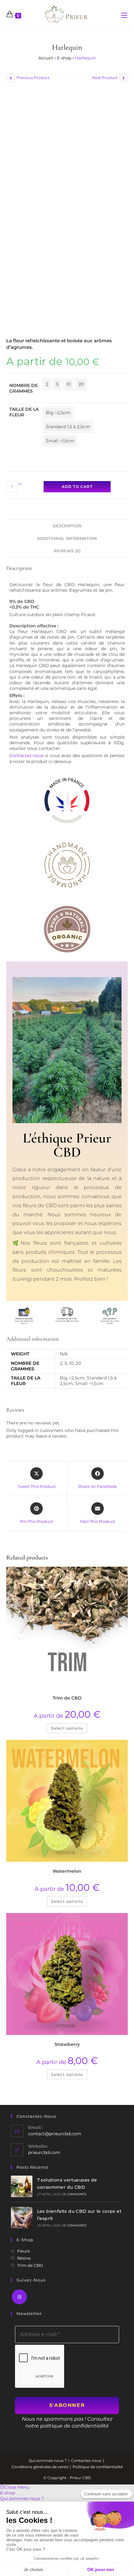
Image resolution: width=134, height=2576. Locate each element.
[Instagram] (19, 2297)
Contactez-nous (26, 756)
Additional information (67, 538)
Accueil (46, 58)
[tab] (67, 526)
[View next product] (123, 78)
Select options (67, 1728)
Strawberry (67, 2044)
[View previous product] (11, 78)
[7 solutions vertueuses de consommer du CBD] (22, 2186)
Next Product (105, 78)
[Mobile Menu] (124, 16)
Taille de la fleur (24, 412)
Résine (24, 2258)
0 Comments (75, 2194)
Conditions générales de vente (40, 2467)
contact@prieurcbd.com (55, 2134)
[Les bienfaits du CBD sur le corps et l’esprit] (22, 2218)
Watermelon (67, 1871)
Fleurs (23, 2251)
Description (67, 526)
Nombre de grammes (24, 388)
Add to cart (77, 487)
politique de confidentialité (74, 2426)
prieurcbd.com (44, 2152)
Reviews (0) (67, 551)
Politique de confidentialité (98, 2467)
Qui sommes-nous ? (48, 2461)
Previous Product (33, 78)
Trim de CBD (67, 1698)
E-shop (64, 58)
